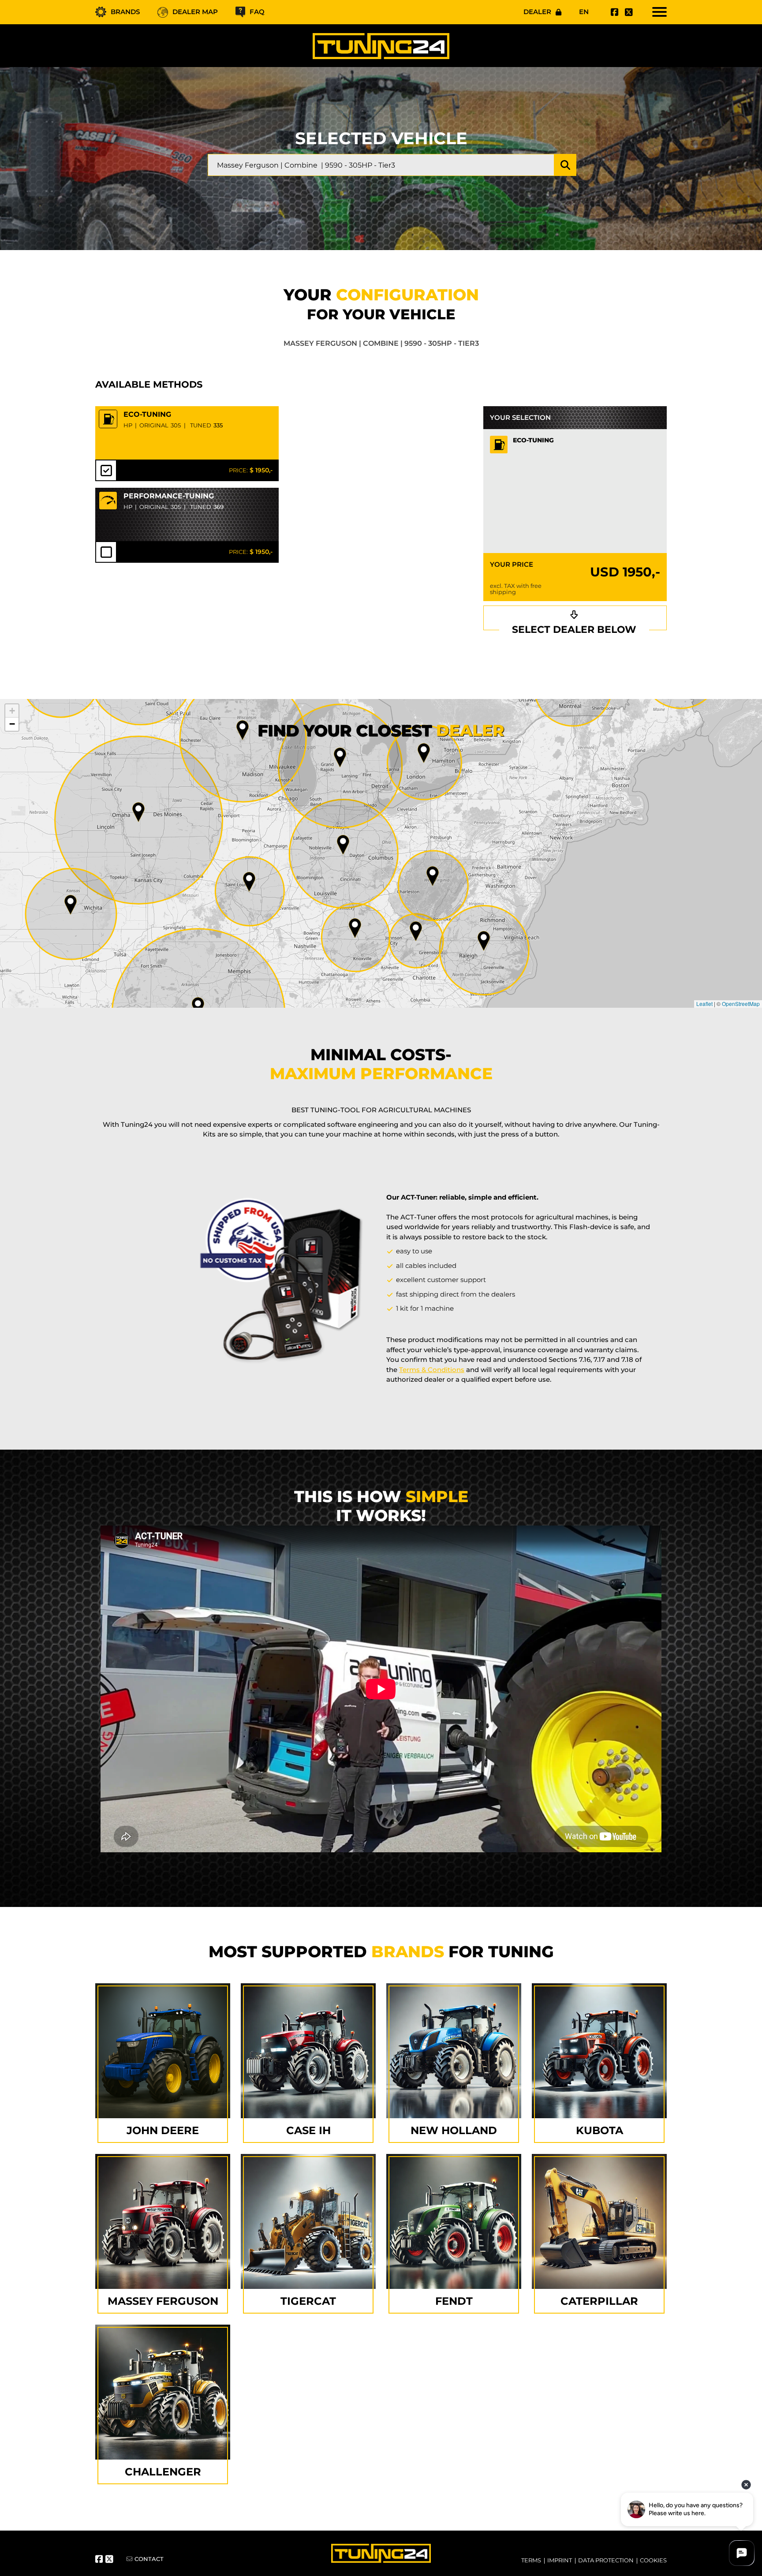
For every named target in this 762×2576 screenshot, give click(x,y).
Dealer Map (195, 12)
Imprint (560, 2560)
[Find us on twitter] (628, 12)
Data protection (606, 2560)
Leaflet (704, 1004)
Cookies (653, 2560)
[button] (484, 941)
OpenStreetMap (741, 1004)
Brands (125, 12)
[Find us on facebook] (613, 12)
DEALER (537, 12)
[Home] (381, 46)
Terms (531, 2560)
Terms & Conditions (432, 1370)
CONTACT (149, 2559)
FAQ (257, 12)
